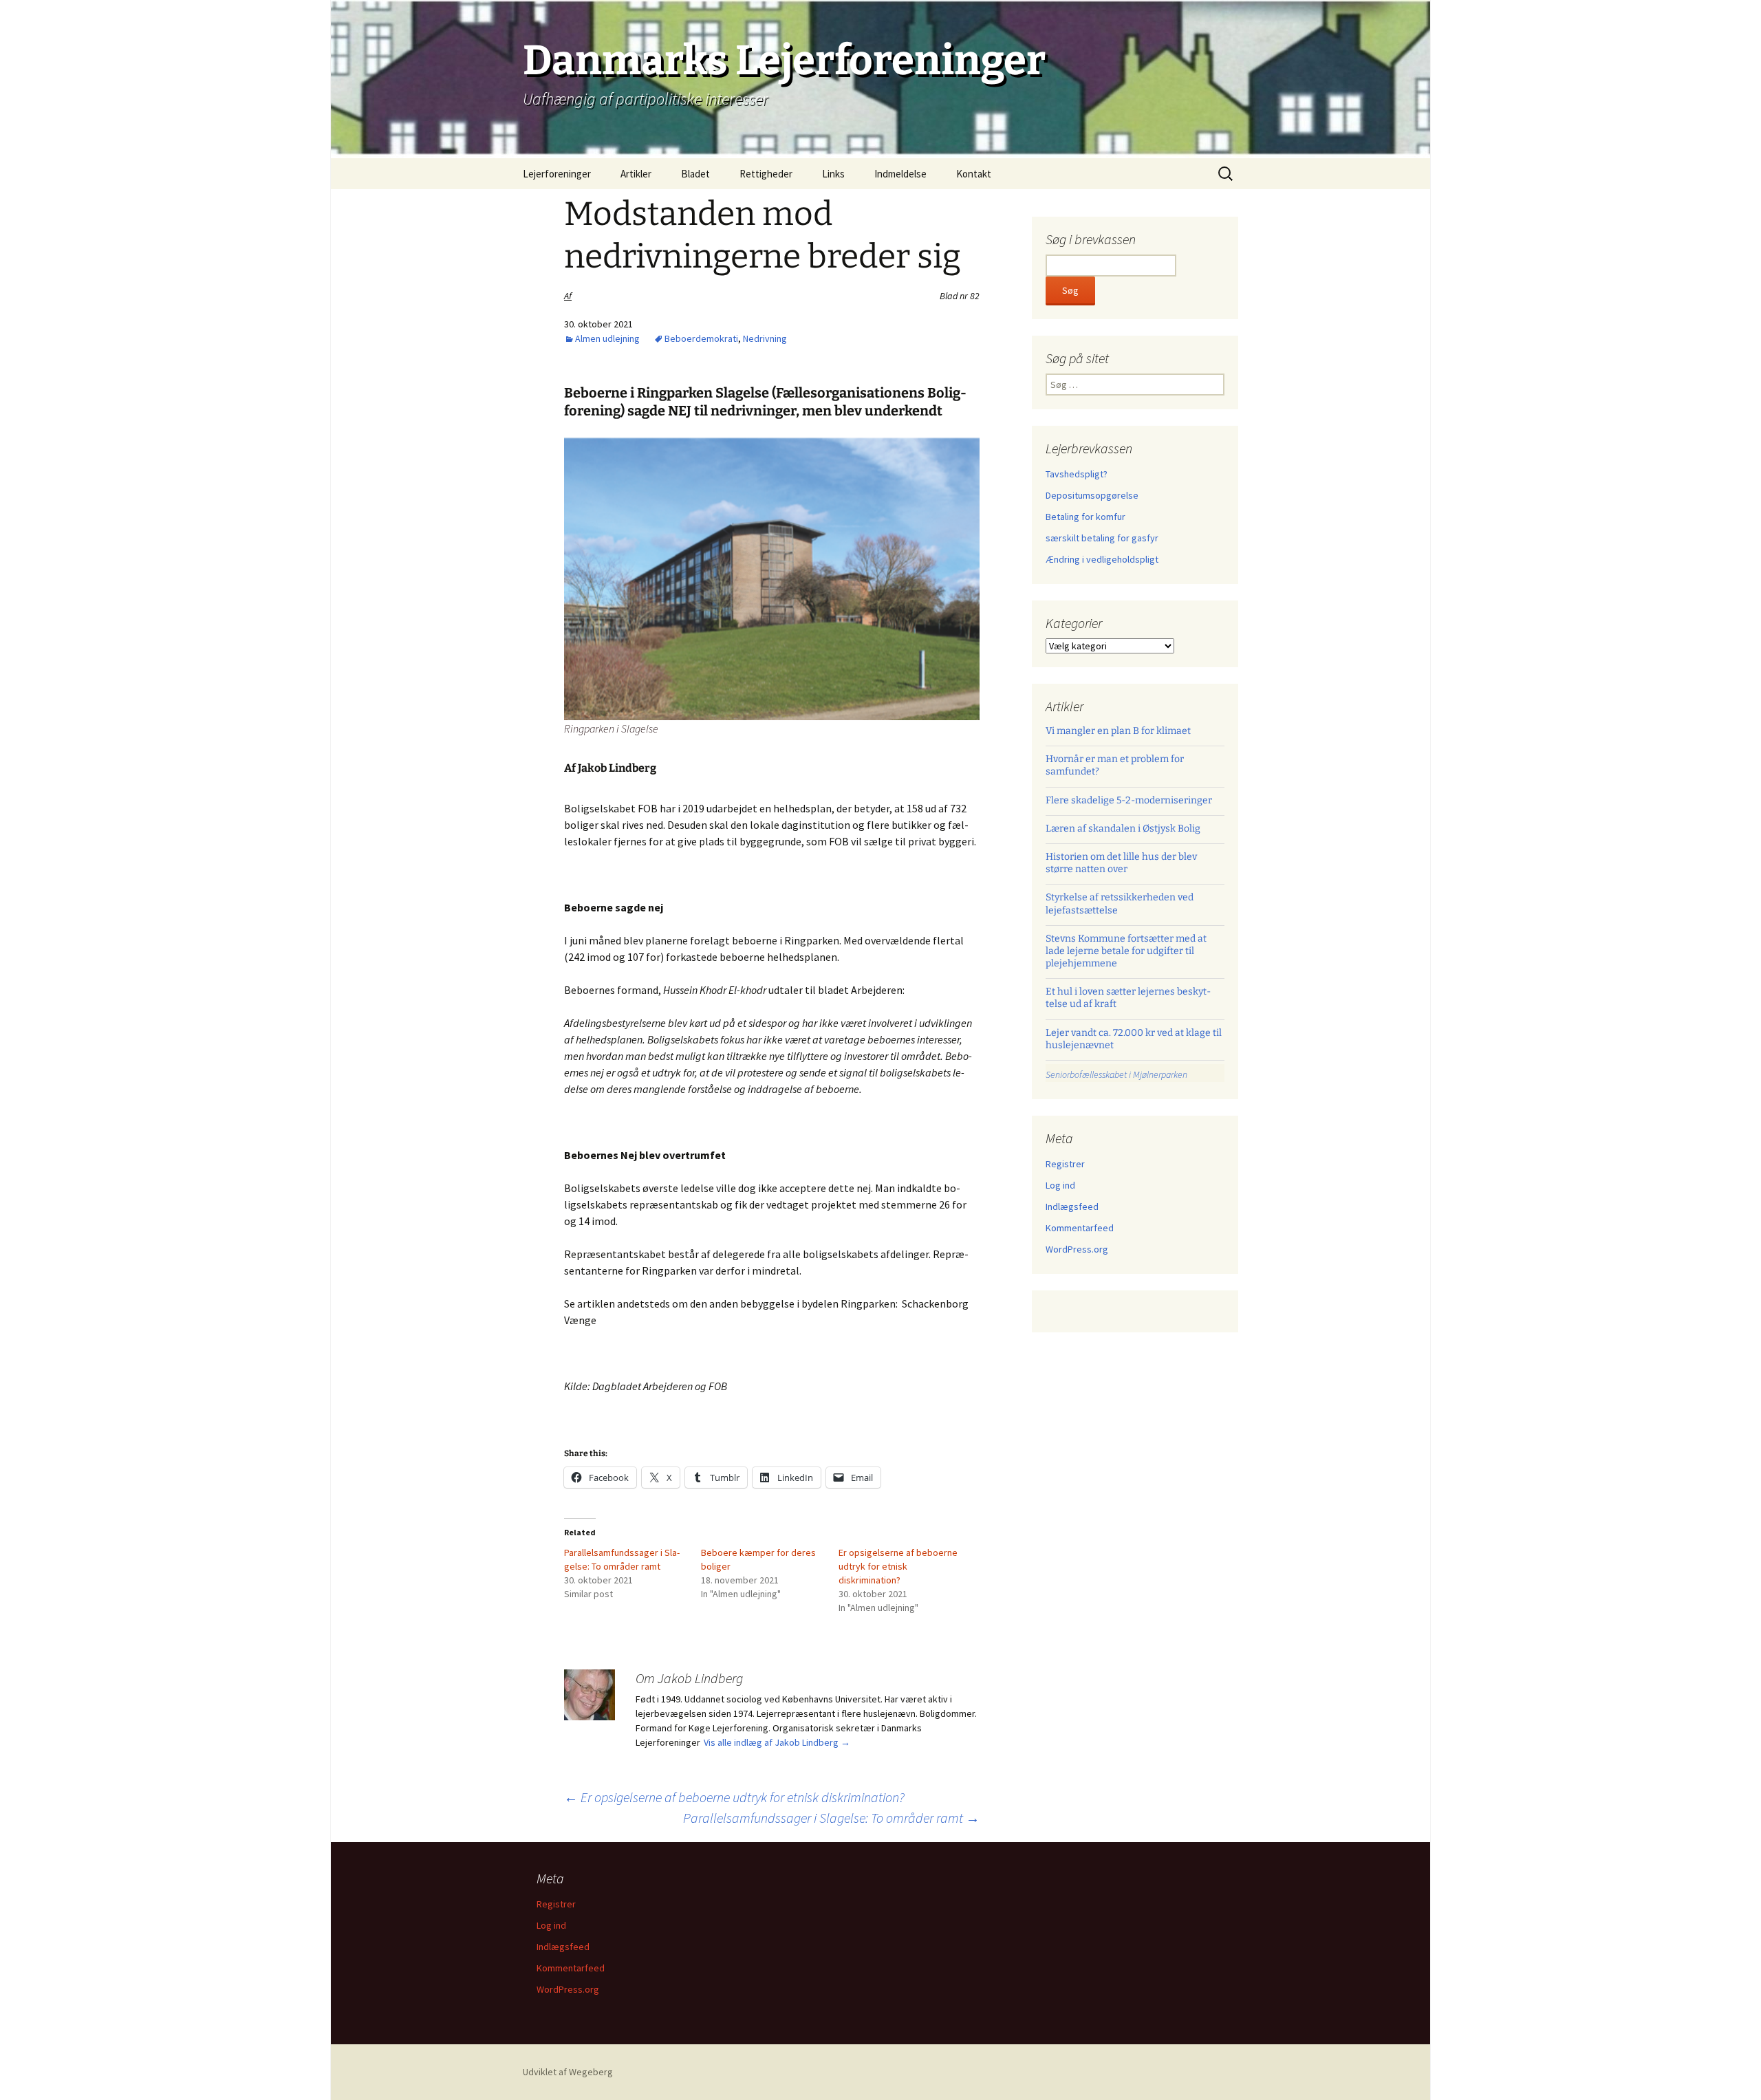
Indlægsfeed (1072, 1206)
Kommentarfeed (1080, 1228)
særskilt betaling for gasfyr (1102, 538)
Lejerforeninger (557, 174)
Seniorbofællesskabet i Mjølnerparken (1116, 1074)
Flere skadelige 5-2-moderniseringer (1129, 800)
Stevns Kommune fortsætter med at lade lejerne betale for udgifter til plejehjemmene (1126, 951)
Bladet (695, 174)
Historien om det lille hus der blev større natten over (1121, 863)
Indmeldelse (900, 174)
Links (833, 174)
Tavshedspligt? (1077, 474)
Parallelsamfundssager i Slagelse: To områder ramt (831, 1818)
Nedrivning (765, 338)
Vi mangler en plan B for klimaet (1118, 731)
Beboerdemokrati (701, 338)
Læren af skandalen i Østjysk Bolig (1123, 829)
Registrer (1065, 1164)
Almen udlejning (607, 338)
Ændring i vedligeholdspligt (1102, 559)
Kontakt (974, 174)
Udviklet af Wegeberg (568, 2072)
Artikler (636, 174)
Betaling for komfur (1085, 517)
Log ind (1060, 1185)
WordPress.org (1077, 1249)
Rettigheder (766, 174)
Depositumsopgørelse (1092, 495)
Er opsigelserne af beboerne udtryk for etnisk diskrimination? (898, 1566)
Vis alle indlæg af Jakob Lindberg (777, 1742)
